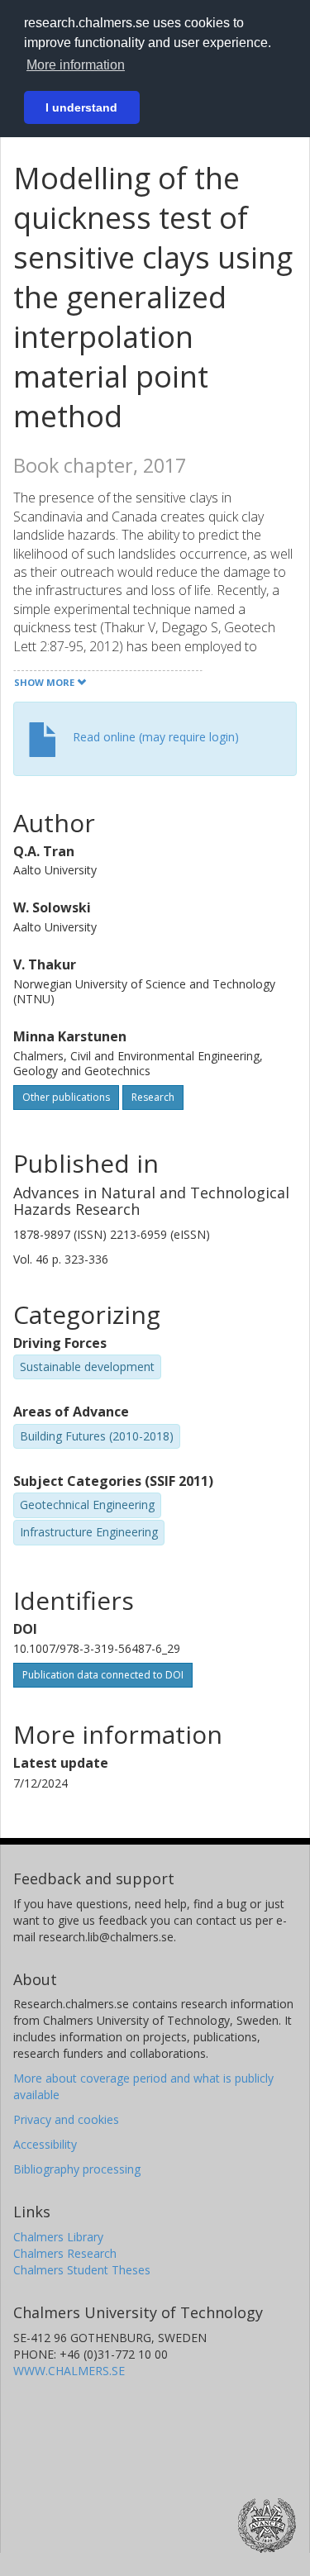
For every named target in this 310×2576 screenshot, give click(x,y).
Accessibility (45, 2144)
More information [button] (76, 65)
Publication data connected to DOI (103, 1675)
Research (153, 1097)
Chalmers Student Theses (82, 2270)
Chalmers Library (58, 2237)
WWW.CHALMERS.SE (69, 2371)
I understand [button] (81, 107)
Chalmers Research (65, 2253)
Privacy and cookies (66, 2119)
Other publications (66, 1097)
